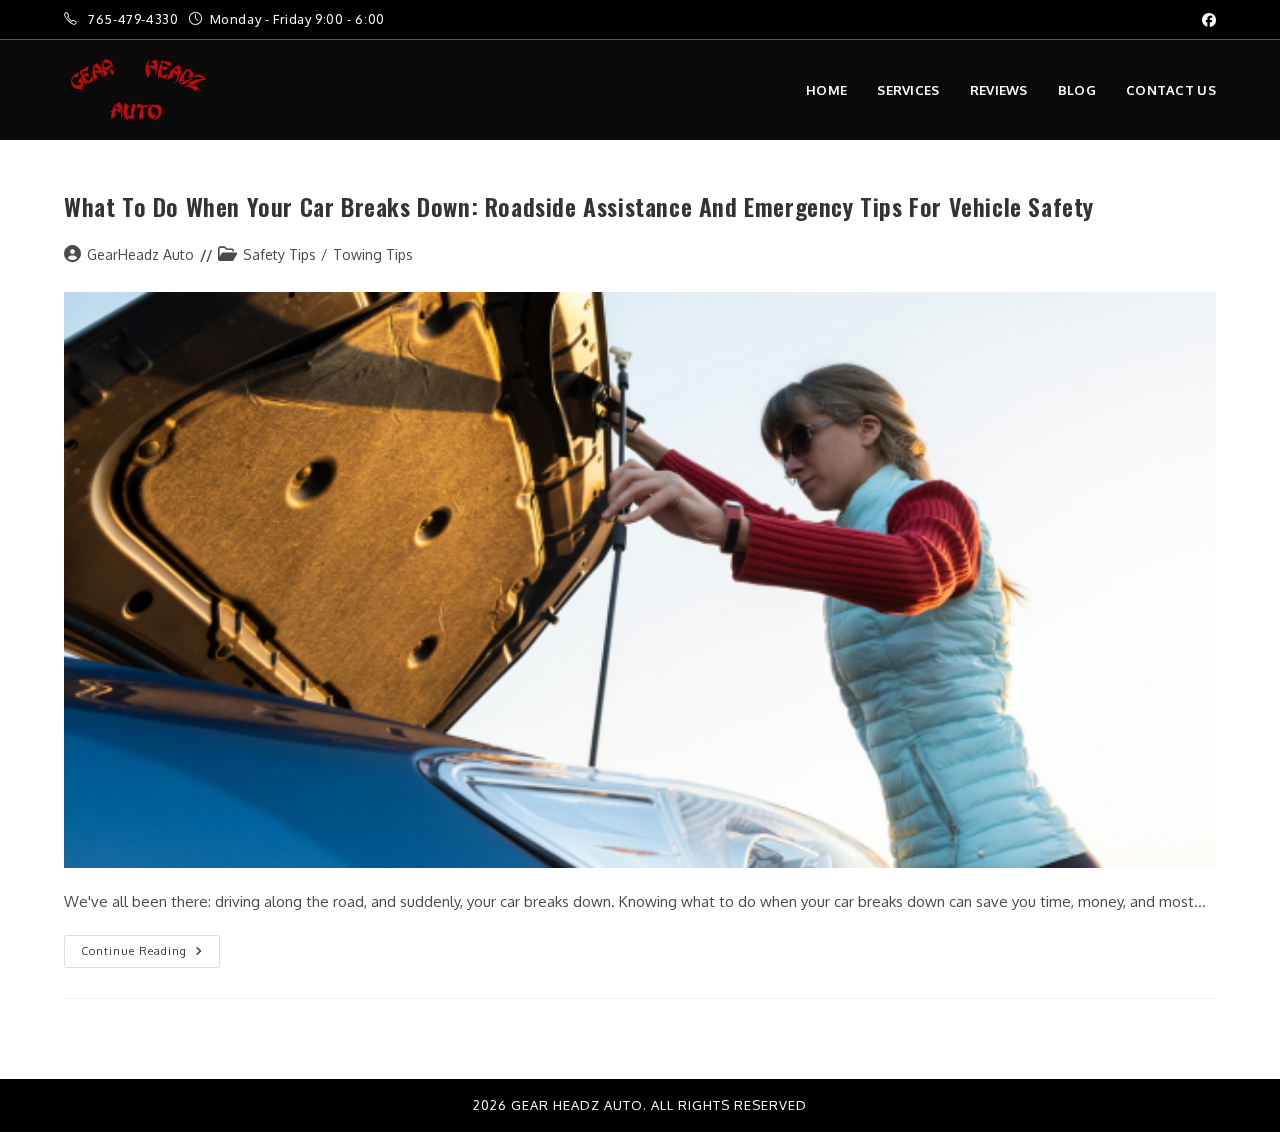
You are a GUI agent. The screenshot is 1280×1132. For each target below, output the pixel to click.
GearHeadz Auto (140, 254)
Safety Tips (279, 254)
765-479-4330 (135, 19)
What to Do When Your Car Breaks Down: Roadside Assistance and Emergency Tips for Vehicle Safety (579, 206)
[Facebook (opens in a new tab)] (1206, 20)
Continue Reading (150, 946)
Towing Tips (373, 254)
